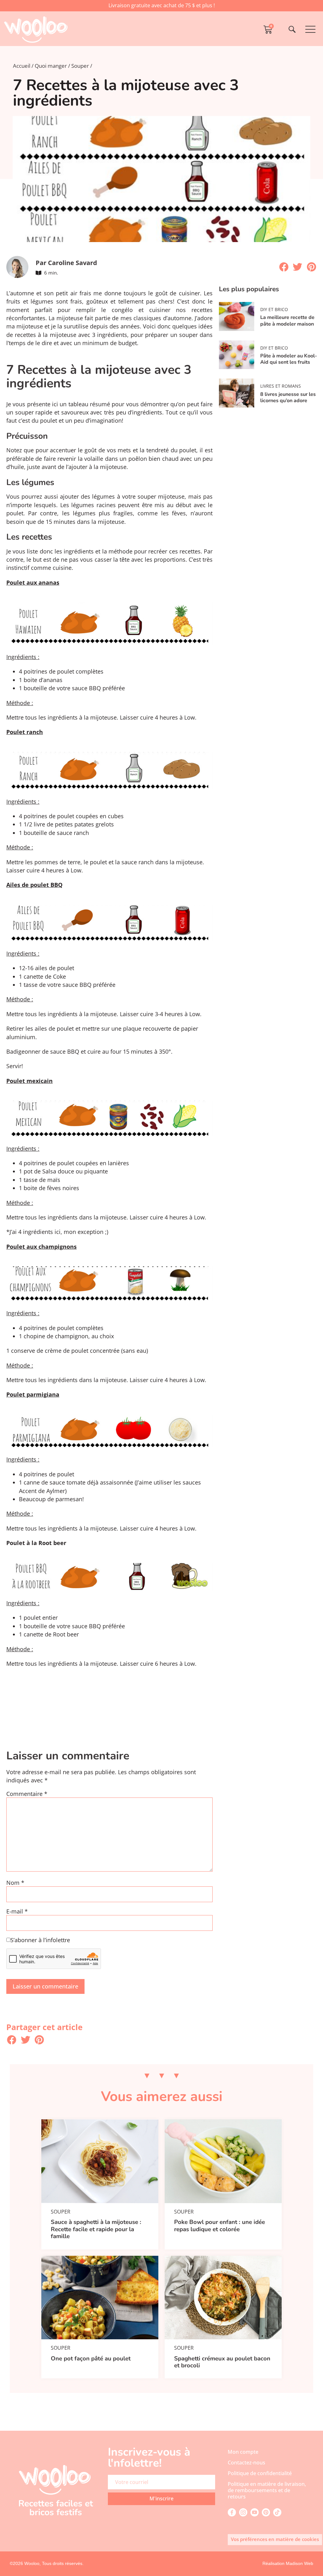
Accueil (22, 66)
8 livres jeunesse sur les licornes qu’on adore (288, 397)
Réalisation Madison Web (288, 2563)
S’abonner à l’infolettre (40, 1940)
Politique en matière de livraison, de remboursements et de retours (267, 2490)
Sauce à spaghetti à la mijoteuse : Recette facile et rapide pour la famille (96, 2229)
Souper (80, 66)
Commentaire (27, 1794)
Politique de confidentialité (260, 2473)
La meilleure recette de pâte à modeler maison (287, 321)
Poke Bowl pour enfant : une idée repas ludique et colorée (220, 2226)
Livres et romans (281, 386)
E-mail (17, 1912)
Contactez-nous (247, 2463)
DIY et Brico (274, 309)
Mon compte (243, 2452)
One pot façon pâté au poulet (91, 2359)
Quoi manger (51, 66)
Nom (15, 1883)
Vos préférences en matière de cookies (275, 2539)
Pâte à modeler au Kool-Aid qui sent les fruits (289, 359)
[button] (284, 267)
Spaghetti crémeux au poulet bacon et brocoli (222, 2362)
